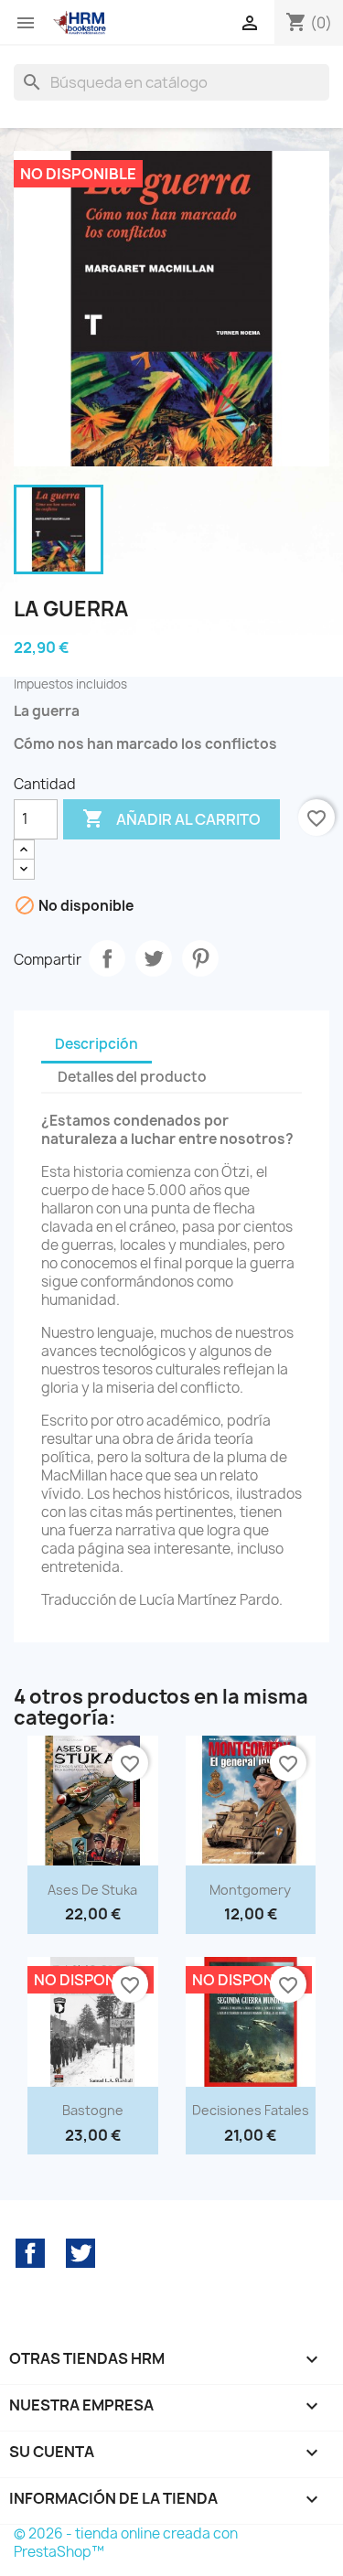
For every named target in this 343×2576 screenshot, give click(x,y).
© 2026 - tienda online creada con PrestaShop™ (126, 2543)
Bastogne (93, 2110)
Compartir (107, 958)
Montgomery (250, 1890)
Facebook (30, 2253)
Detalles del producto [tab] (132, 1077)
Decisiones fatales (251, 2110)
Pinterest (200, 958)
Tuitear (154, 958)
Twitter (80, 2253)
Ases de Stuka (92, 1890)
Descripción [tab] (96, 1044)
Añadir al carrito (171, 818)
